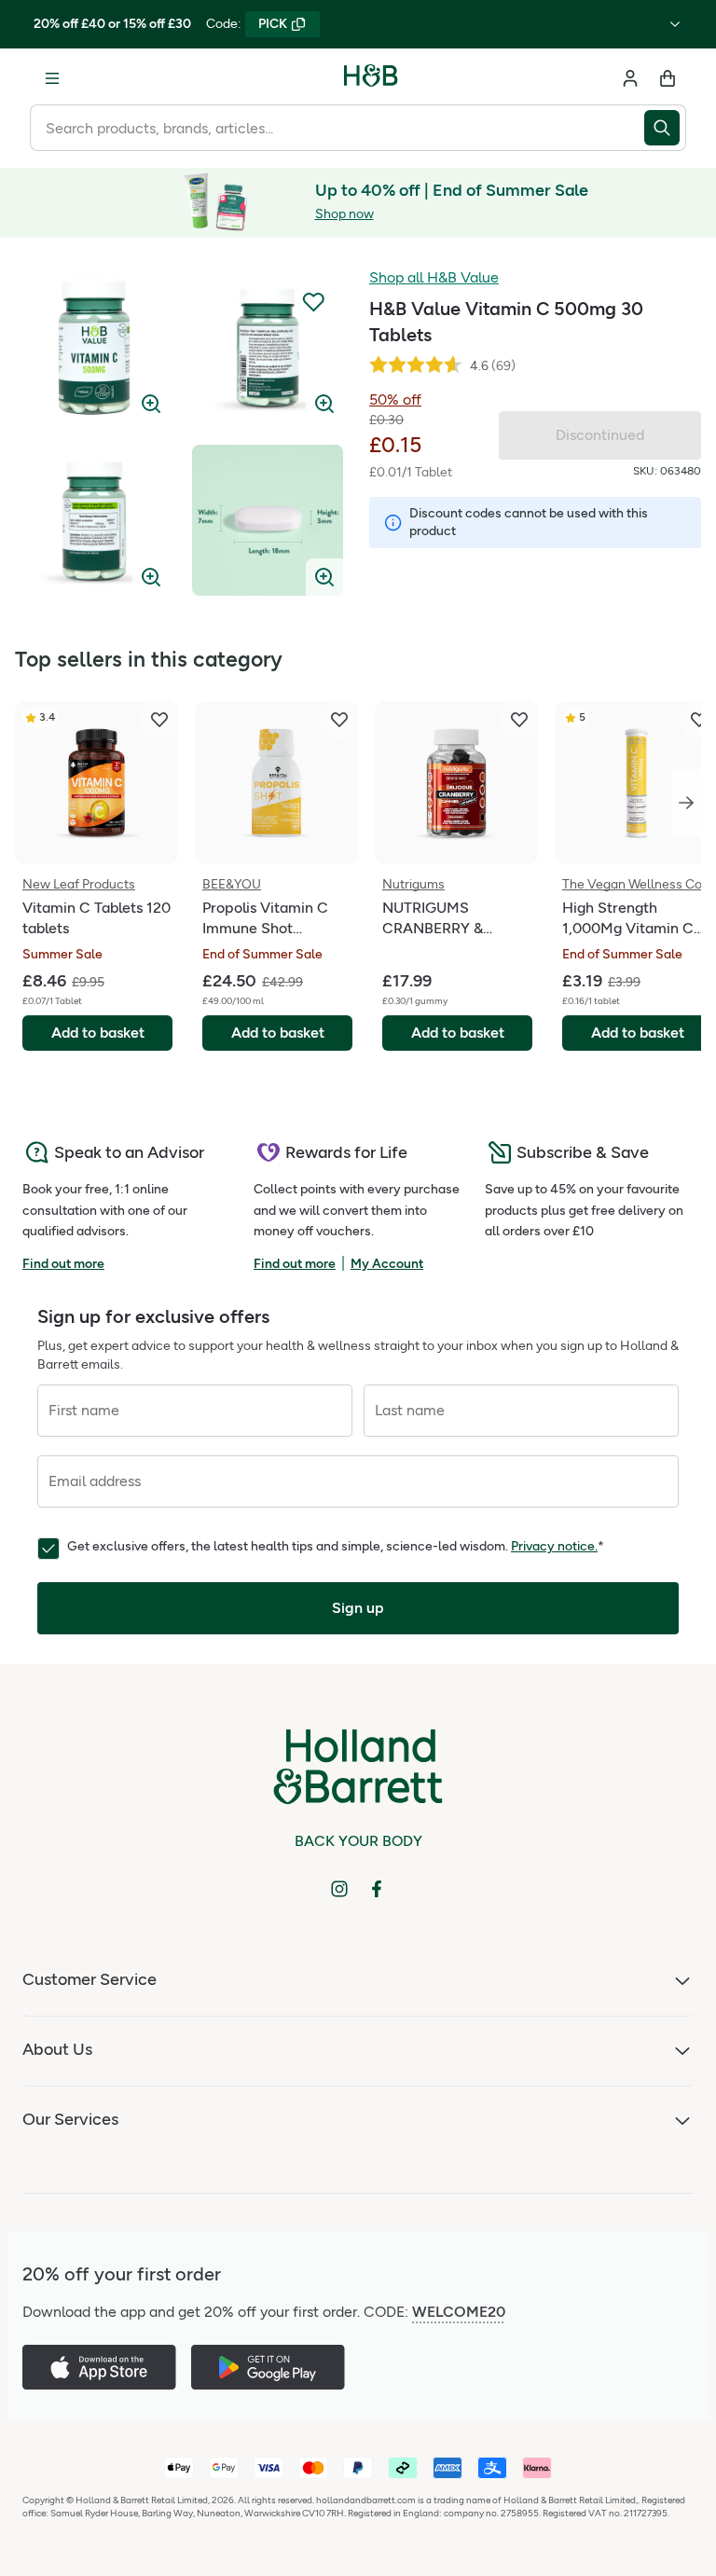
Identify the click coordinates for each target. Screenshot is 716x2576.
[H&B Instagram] (339, 1889)
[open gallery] (94, 347)
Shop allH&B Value (434, 277)
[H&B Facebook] (377, 1889)
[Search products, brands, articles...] (665, 128)
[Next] (686, 803)
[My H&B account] (630, 78)
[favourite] (159, 720)
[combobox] (337, 128)
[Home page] (371, 78)
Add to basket (98, 1033)
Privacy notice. (554, 1546)
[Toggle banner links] (675, 24)
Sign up (358, 1608)
